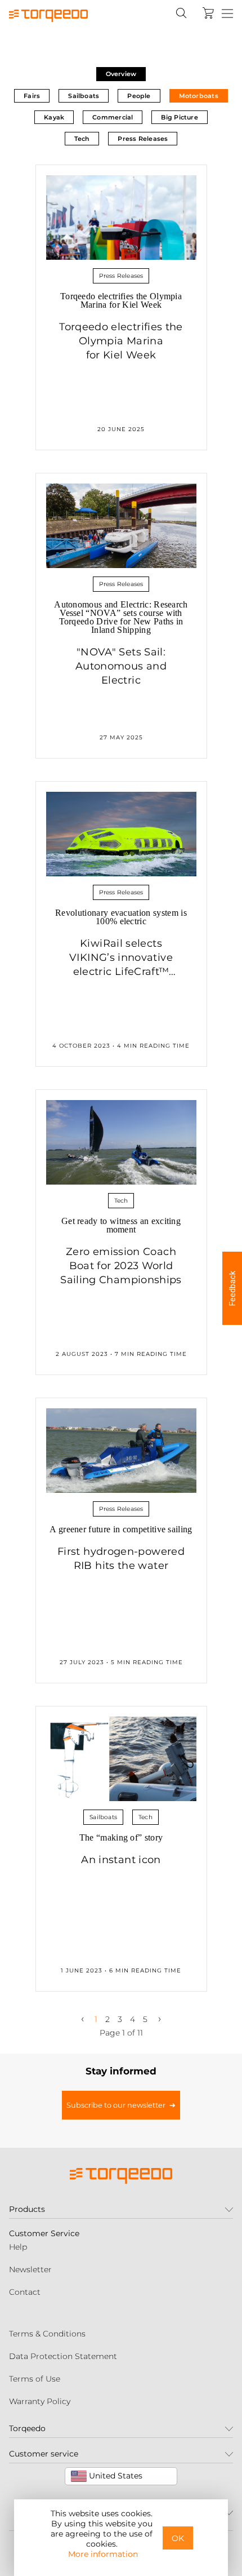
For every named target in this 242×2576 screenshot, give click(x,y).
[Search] (181, 13)
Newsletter (30, 2269)
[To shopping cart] (208, 13)
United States (115, 2476)
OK (178, 2538)
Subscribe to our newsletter (116, 2105)
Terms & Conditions (47, 2334)
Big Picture (179, 117)
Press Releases (143, 139)
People (139, 96)
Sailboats (84, 96)
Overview (121, 74)
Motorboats (199, 96)
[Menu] (227, 14)
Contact (25, 2292)
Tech (82, 139)
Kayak (54, 117)
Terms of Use (35, 2379)
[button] (232, 1288)
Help (18, 2247)
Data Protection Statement (63, 2356)
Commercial (113, 117)
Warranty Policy (40, 2401)
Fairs (32, 96)
